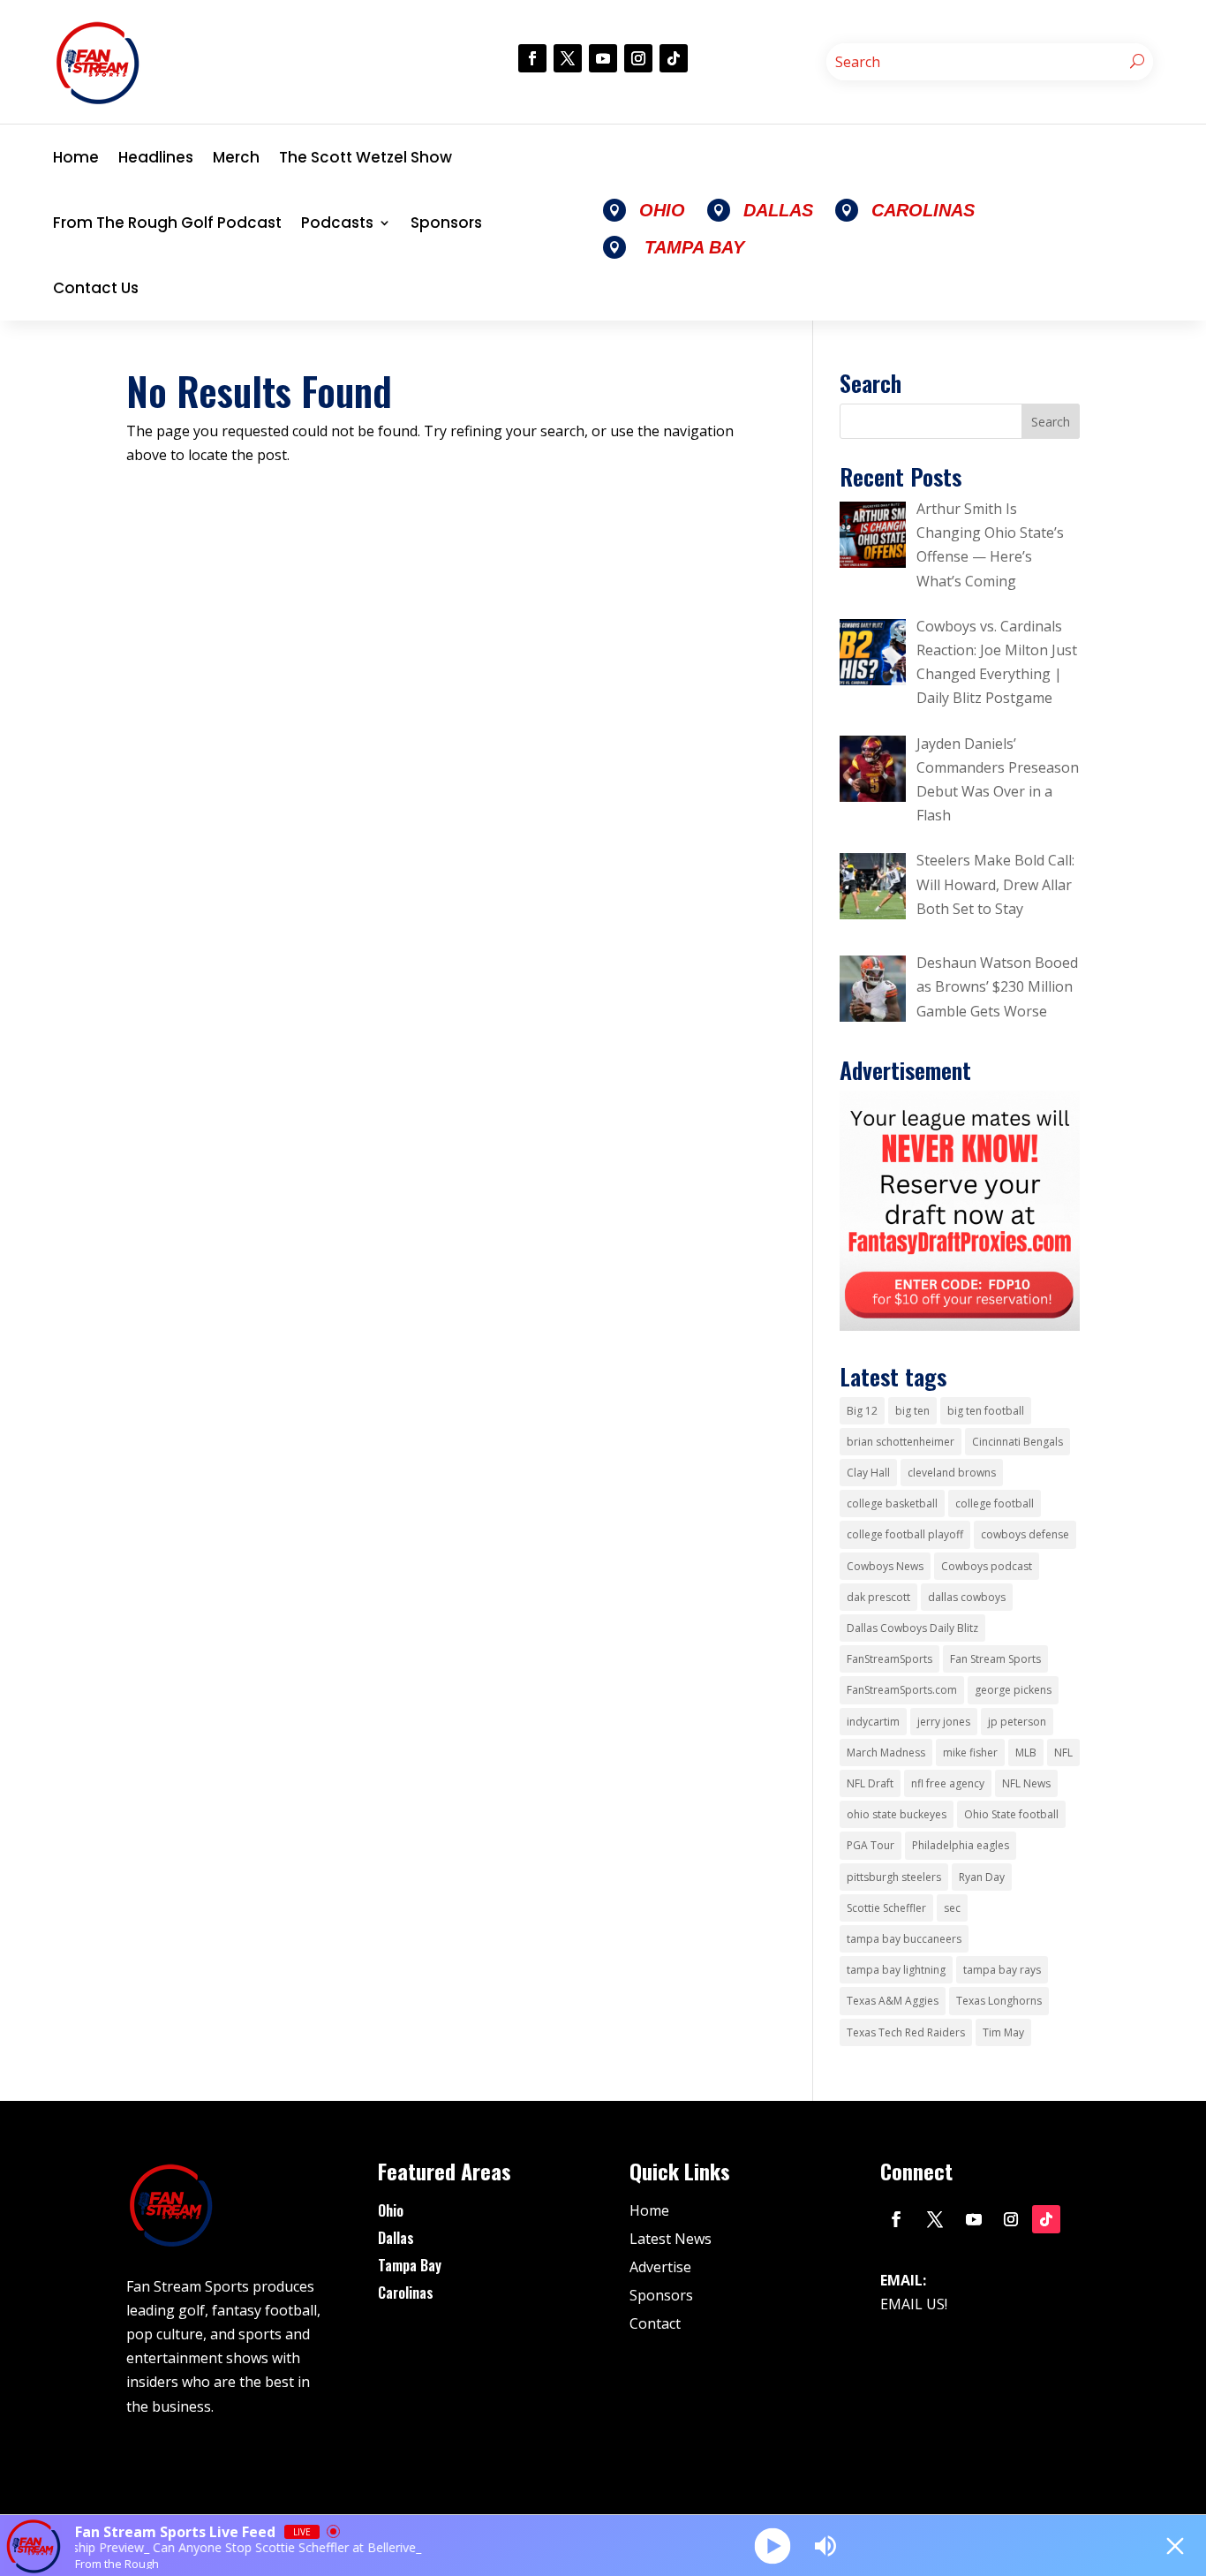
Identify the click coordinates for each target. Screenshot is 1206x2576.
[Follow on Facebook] (532, 58)
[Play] (772, 2546)
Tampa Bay (410, 2265)
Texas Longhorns (999, 2001)
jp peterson (1017, 1722)
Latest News (671, 2239)
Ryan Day (982, 1877)
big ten (912, 1411)
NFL (1063, 1753)
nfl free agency (948, 1783)
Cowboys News (885, 1566)
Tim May (1003, 2032)
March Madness (886, 1753)
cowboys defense (1025, 1534)
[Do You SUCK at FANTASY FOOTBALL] (960, 1326)
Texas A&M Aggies (893, 2001)
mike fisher (970, 1753)
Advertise (660, 2267)
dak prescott (878, 1597)
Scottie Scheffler (886, 1908)
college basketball (892, 1503)
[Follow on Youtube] (603, 58)
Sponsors (446, 223)
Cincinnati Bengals (1018, 1442)
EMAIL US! (914, 2304)
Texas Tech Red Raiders (906, 2032)
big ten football (986, 1411)
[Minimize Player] (1175, 2546)
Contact (655, 2323)
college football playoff (905, 1534)
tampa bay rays (1002, 1970)
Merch (236, 157)
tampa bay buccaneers (904, 1939)
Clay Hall (868, 1473)
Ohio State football (1011, 1814)
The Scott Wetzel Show (366, 157)
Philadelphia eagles (961, 1845)
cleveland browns (952, 1473)
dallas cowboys (967, 1597)
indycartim (873, 1722)
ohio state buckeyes (897, 1814)
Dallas (396, 2238)
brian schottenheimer (901, 1442)
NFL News (1026, 1783)
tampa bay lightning (896, 1970)
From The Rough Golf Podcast (167, 223)
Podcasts (337, 223)
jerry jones (944, 1722)
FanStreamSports (889, 1659)
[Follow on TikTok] (674, 58)
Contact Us (96, 288)
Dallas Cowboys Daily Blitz (912, 1628)
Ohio (391, 2210)
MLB (1026, 1753)
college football (995, 1503)
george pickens (1013, 1690)
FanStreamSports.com (902, 1690)
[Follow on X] (568, 58)
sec (952, 1908)
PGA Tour (871, 1845)
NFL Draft (870, 1783)
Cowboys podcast (987, 1566)
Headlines (156, 157)
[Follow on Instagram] (638, 58)
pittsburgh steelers (894, 1877)
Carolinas (406, 2293)
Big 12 (862, 1411)
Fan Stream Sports (995, 1659)
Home (76, 157)
